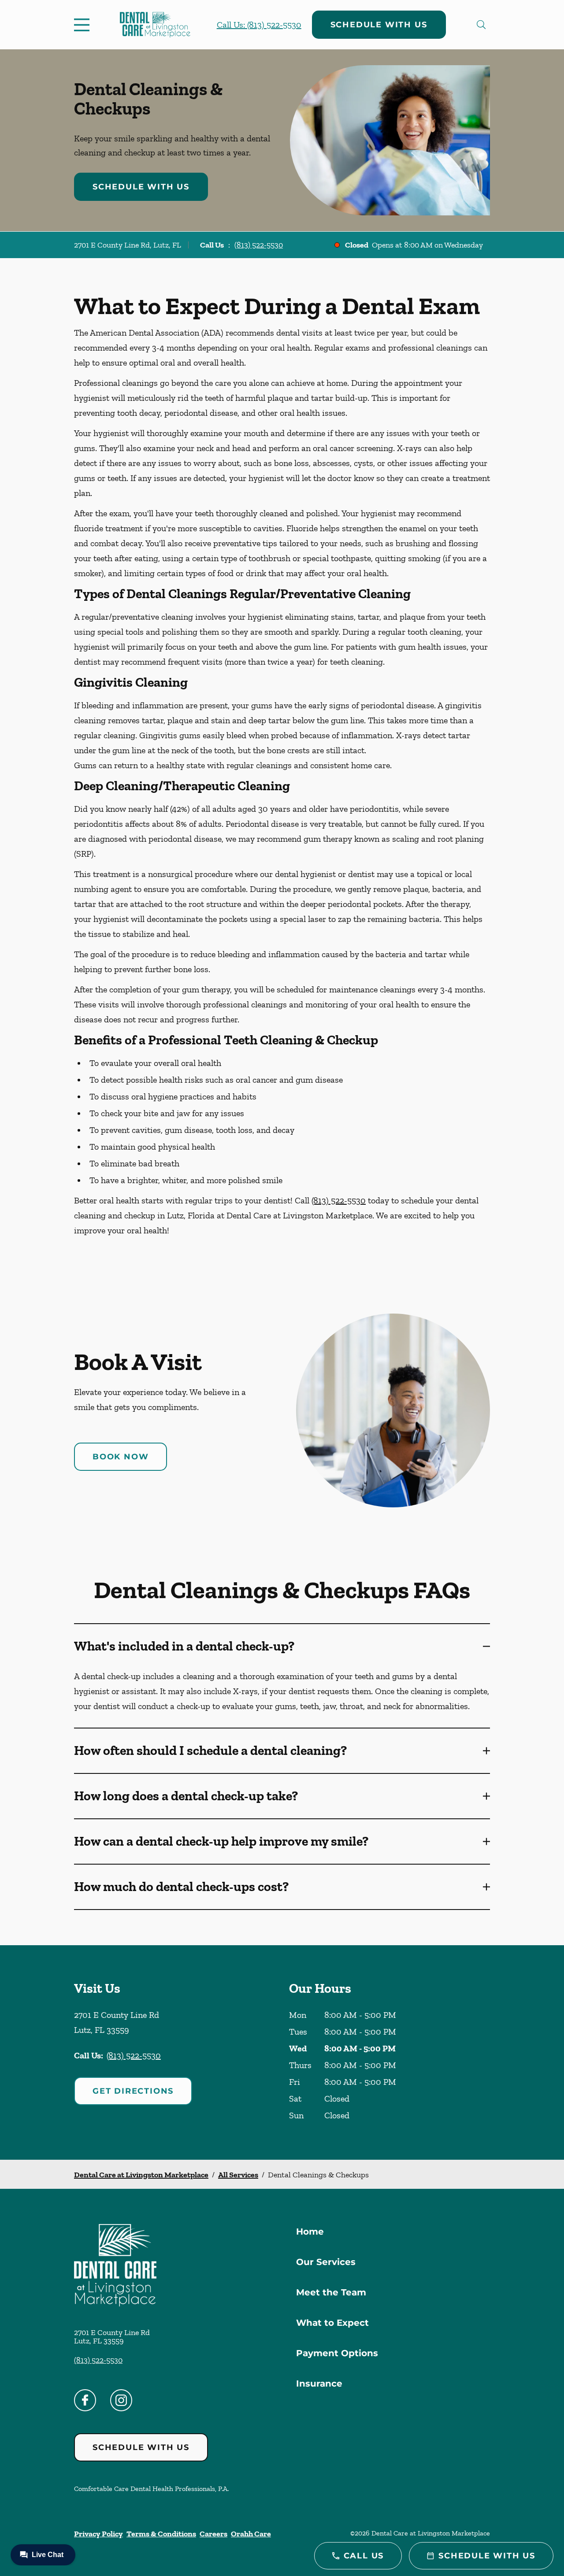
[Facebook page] (85, 2400)
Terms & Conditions (161, 2534)
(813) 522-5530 (259, 245)
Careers (213, 2534)
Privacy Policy (98, 2534)
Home (310, 2232)
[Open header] (84, 25)
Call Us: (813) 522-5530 (259, 25)
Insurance (319, 2384)
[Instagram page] (121, 2400)
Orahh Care (251, 2534)
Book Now (121, 1457)
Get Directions (133, 2091)
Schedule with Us (379, 25)
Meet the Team (331, 2292)
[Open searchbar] (481, 25)
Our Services (326, 2262)
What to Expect (332, 2323)
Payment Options (337, 2353)
